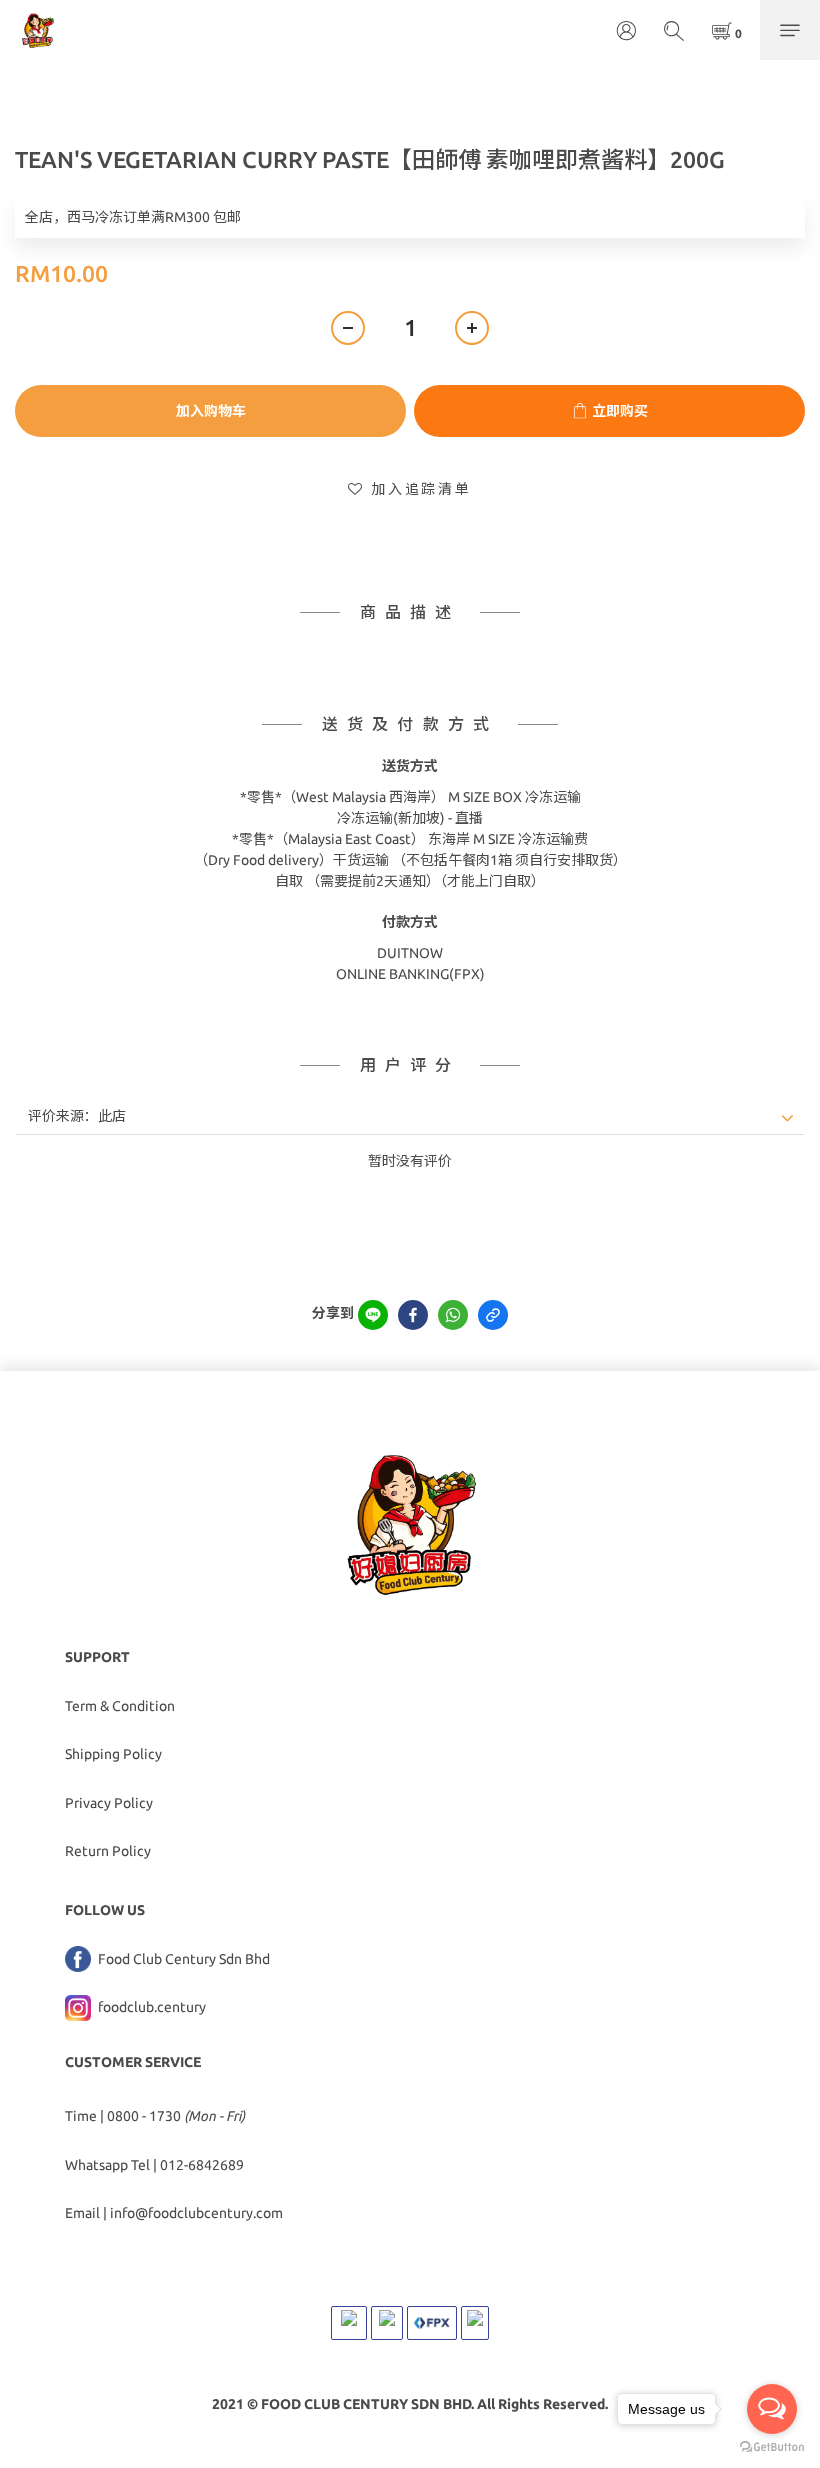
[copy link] (493, 1315)
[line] (373, 1315)
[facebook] (413, 1315)
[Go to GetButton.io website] (772, 2447)
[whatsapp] (453, 1315)
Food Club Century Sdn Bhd (182, 1959)
